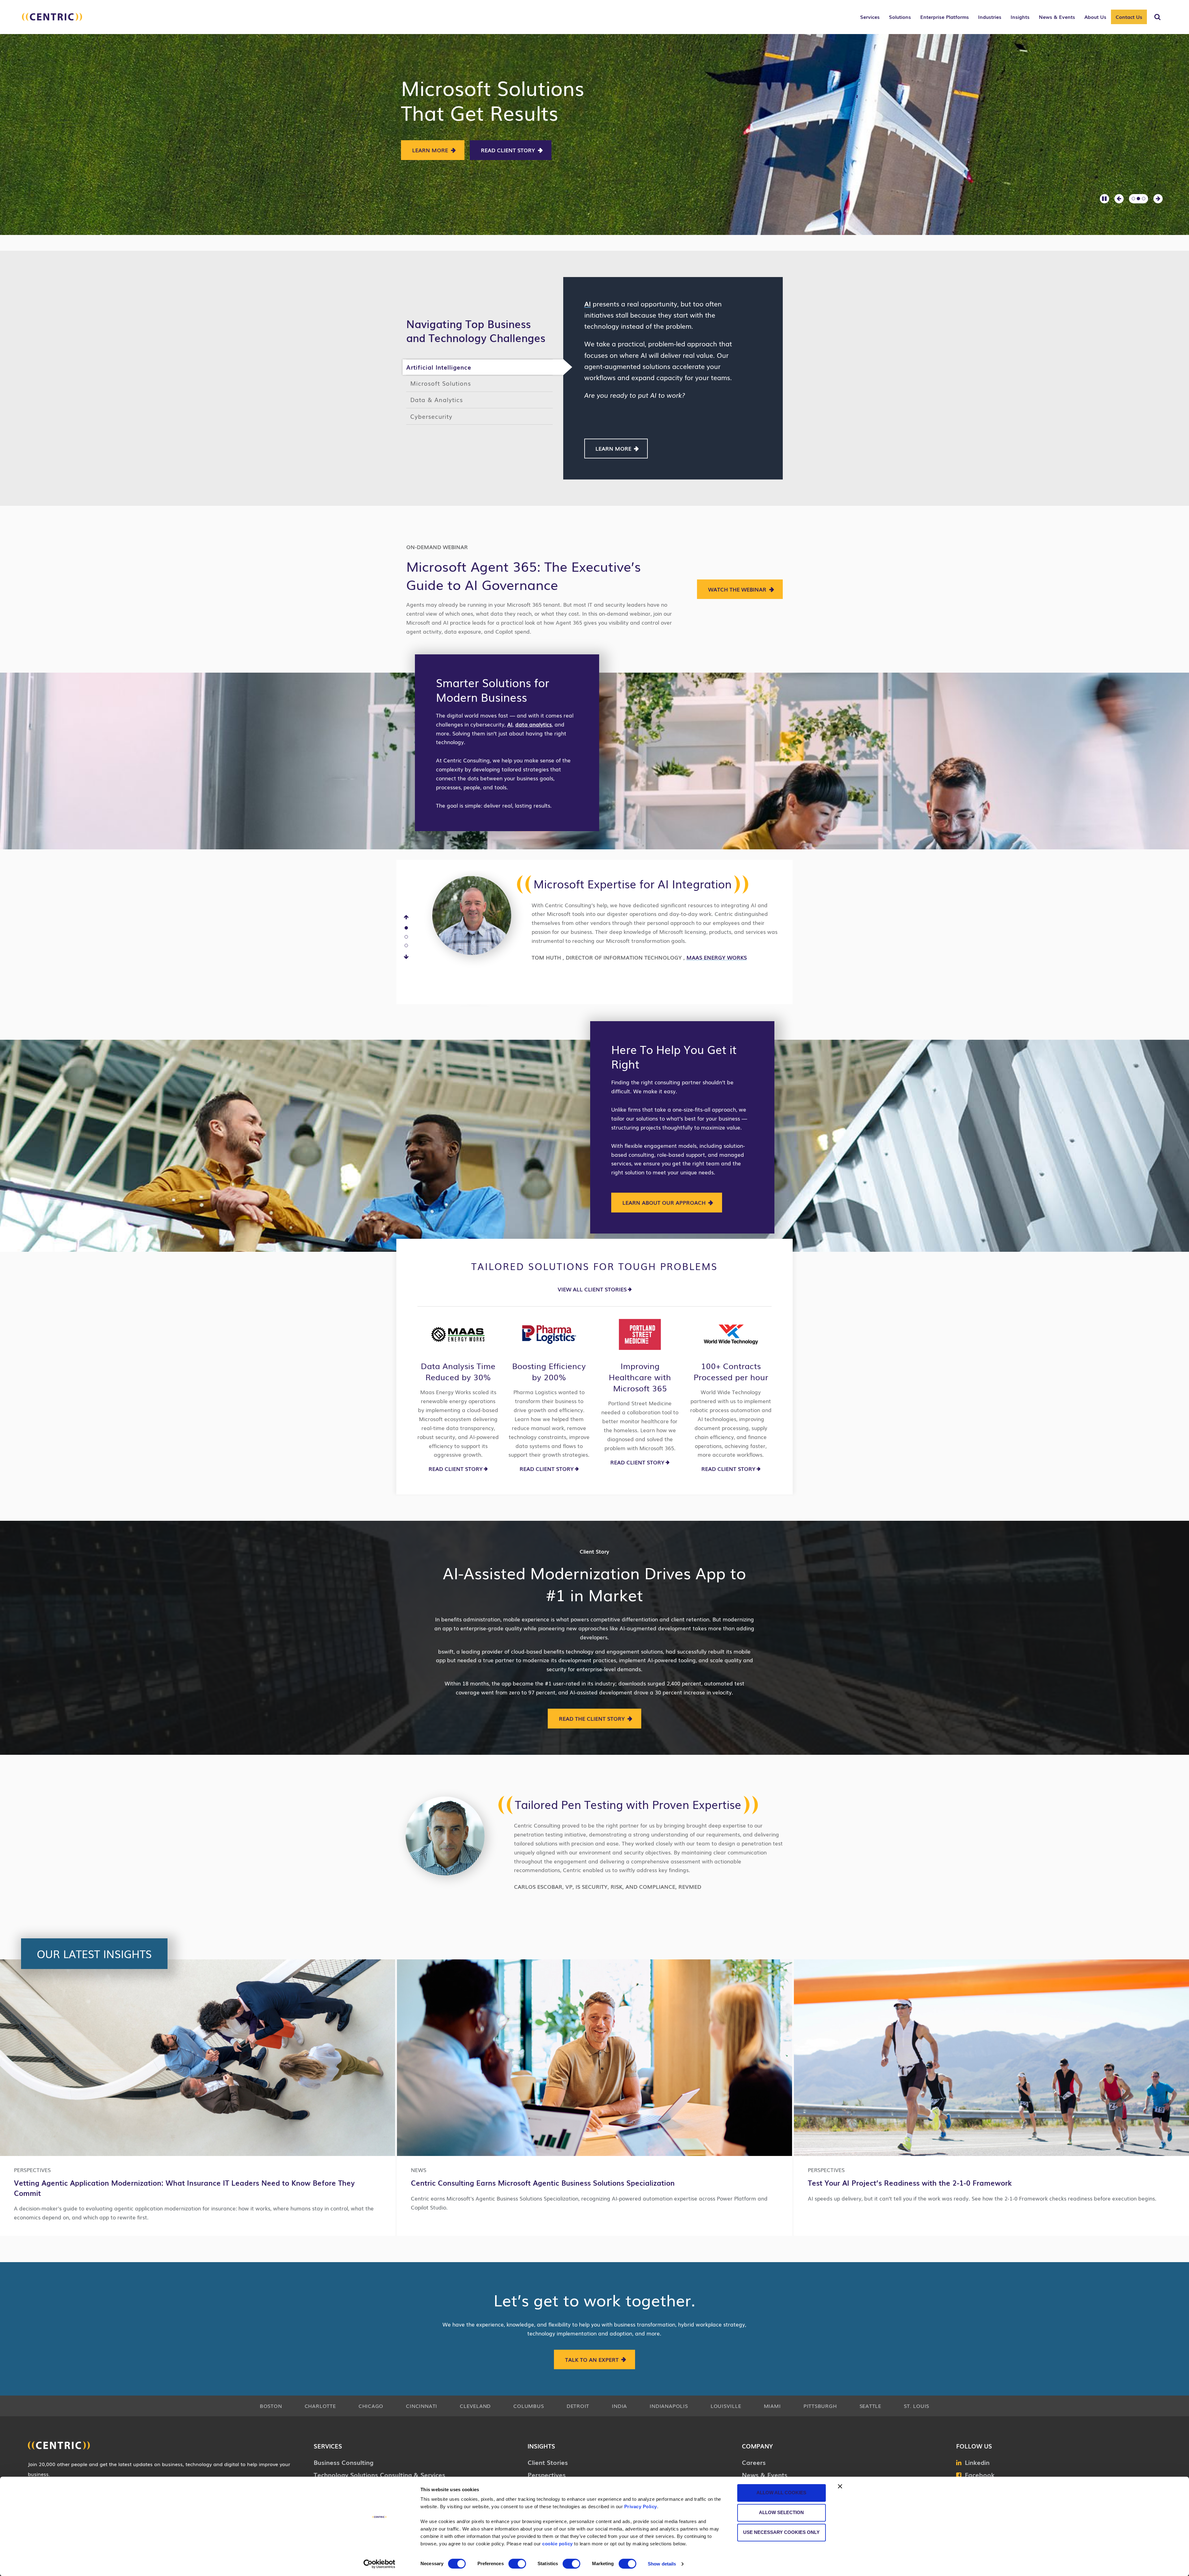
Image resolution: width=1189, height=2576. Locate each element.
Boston (271, 2406)
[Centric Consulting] (52, 20)
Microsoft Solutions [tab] (441, 383)
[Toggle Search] (1157, 17)
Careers (754, 2462)
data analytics (534, 724)
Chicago (371, 2406)
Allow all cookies (781, 2493)
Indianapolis (669, 2406)
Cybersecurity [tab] (431, 416)
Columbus (529, 2406)
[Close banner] (840, 2486)
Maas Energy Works (717, 957)
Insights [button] (1020, 17)
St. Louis (917, 2406)
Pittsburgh (820, 2406)
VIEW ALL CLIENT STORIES (592, 1289)
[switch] (517, 2564)
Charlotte (320, 2406)
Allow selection (781, 2512)
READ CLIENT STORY (456, 1469)
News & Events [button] (1057, 17)
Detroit (578, 2406)
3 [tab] (406, 946)
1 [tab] (406, 928)
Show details (662, 2564)
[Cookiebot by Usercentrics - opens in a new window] (379, 2564)
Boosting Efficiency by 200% (549, 1371)
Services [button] (870, 17)
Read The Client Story (592, 1718)
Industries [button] (990, 17)
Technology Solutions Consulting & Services (379, 2474)
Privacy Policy (641, 2507)
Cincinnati (422, 2406)
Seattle (870, 2406)
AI (510, 724)
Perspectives (547, 2474)
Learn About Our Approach (664, 1202)
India (619, 2406)
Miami (772, 2406)
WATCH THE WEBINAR (737, 589)
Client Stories (548, 2462)
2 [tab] (406, 937)
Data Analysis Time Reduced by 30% (458, 1371)
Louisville (726, 2406)
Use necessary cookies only (781, 2532)
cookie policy (557, 2544)
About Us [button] (1095, 17)
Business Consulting (344, 2462)
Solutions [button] (900, 17)
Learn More (437, 150)
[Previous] (406, 917)
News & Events (765, 2474)
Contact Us (1129, 17)
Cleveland (475, 2406)
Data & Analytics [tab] (437, 399)
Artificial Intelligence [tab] (439, 367)
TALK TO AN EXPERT (592, 2359)
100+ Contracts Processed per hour (731, 1371)
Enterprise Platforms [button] (945, 17)
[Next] (406, 957)
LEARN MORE (613, 448)
